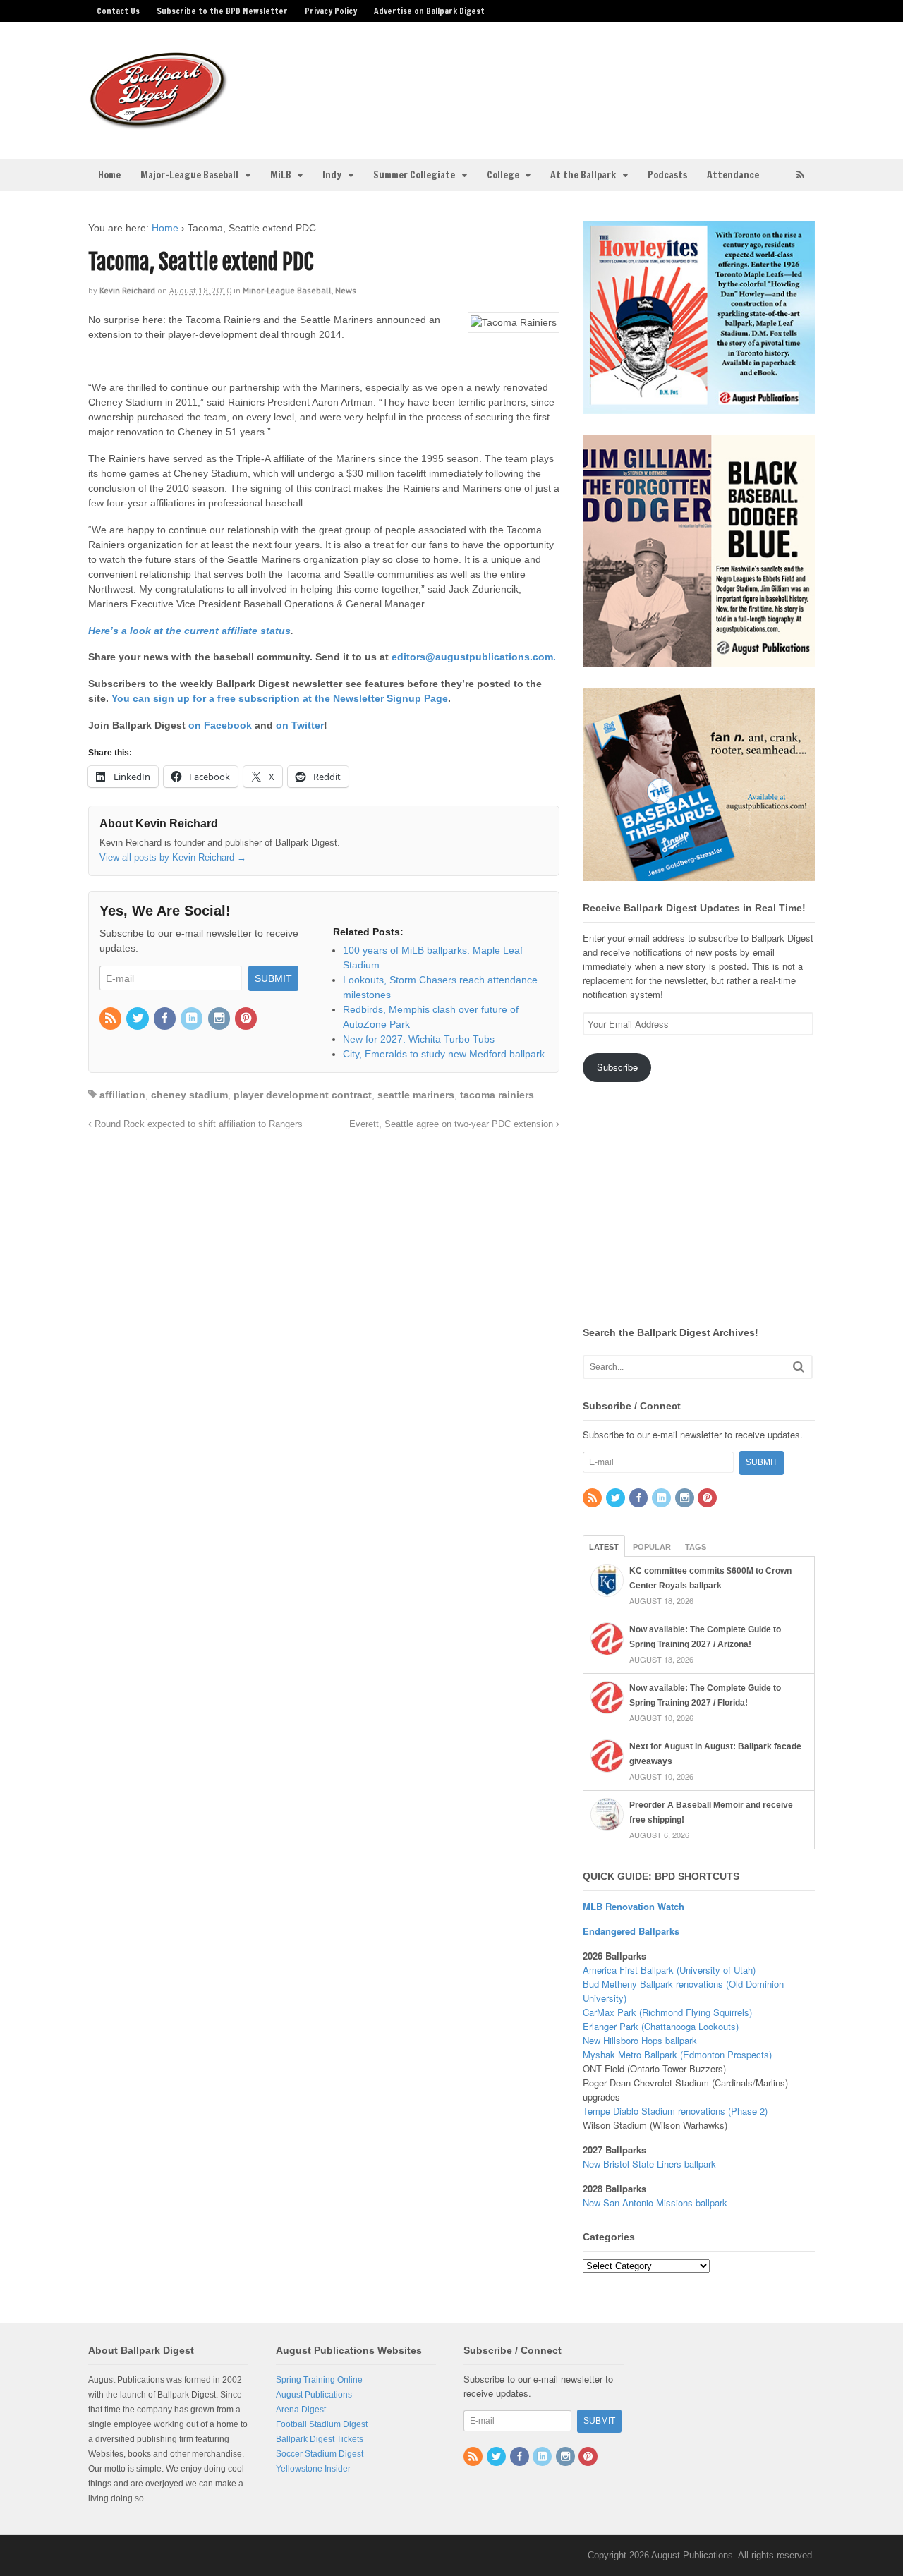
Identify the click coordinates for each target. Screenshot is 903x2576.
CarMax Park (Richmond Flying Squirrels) (667, 2012)
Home (109, 175)
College (503, 175)
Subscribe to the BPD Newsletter (222, 11)
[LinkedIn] (193, 1019)
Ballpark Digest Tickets (320, 2439)
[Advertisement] (563, 82)
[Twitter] (138, 1019)
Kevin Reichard (127, 290)
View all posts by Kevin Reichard (173, 857)
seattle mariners (416, 1095)
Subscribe (617, 1067)
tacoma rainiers (497, 1095)
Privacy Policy (331, 11)
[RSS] (111, 1019)
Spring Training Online (319, 2380)
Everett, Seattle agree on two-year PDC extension (453, 1124)
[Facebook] (166, 1019)
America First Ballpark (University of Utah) (669, 1970)
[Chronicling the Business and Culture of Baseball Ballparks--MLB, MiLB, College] (159, 123)
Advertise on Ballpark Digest (429, 11)
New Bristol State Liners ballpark (649, 2164)
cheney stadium (189, 1095)
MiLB (281, 175)
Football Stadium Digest (322, 2424)
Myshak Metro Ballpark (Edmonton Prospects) (677, 2054)
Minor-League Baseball (287, 290)
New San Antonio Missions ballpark (655, 2203)
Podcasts (667, 175)
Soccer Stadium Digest (320, 2454)
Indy (332, 175)
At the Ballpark (583, 175)
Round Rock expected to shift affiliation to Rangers (197, 1124)
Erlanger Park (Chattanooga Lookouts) (661, 2026)
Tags (696, 1547)
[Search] (799, 1367)
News (346, 290)
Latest (604, 1547)
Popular (652, 1547)
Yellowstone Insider (313, 2469)
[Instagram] (220, 1019)
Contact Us (118, 11)
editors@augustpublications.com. (474, 657)
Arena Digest (301, 2410)
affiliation (122, 1095)
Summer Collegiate (414, 175)
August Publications (314, 2395)
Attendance (733, 175)
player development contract (303, 1095)
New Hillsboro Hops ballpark (640, 2040)
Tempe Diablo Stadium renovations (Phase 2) (675, 2111)
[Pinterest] (247, 1019)
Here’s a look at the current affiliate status (189, 631)
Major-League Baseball (189, 175)
